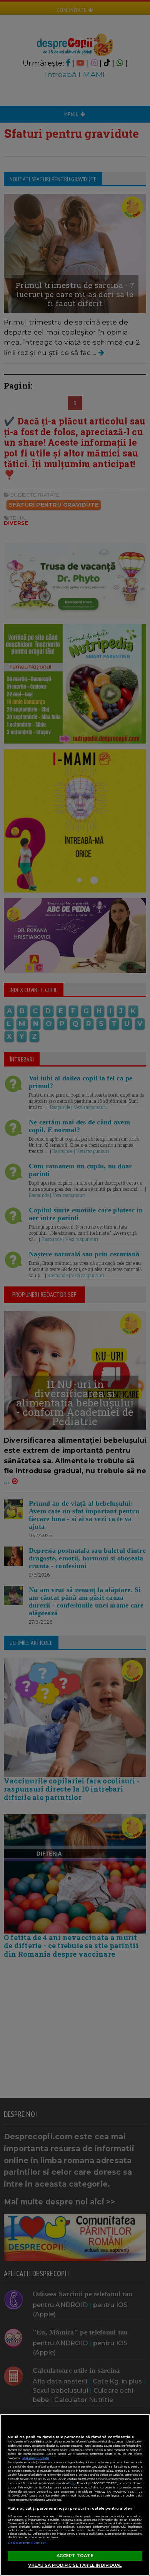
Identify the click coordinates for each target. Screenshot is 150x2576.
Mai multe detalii (36, 2458)
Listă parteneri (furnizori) (28, 2543)
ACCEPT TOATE (75, 2556)
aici (73, 2483)
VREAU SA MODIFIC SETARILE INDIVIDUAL (75, 2565)
